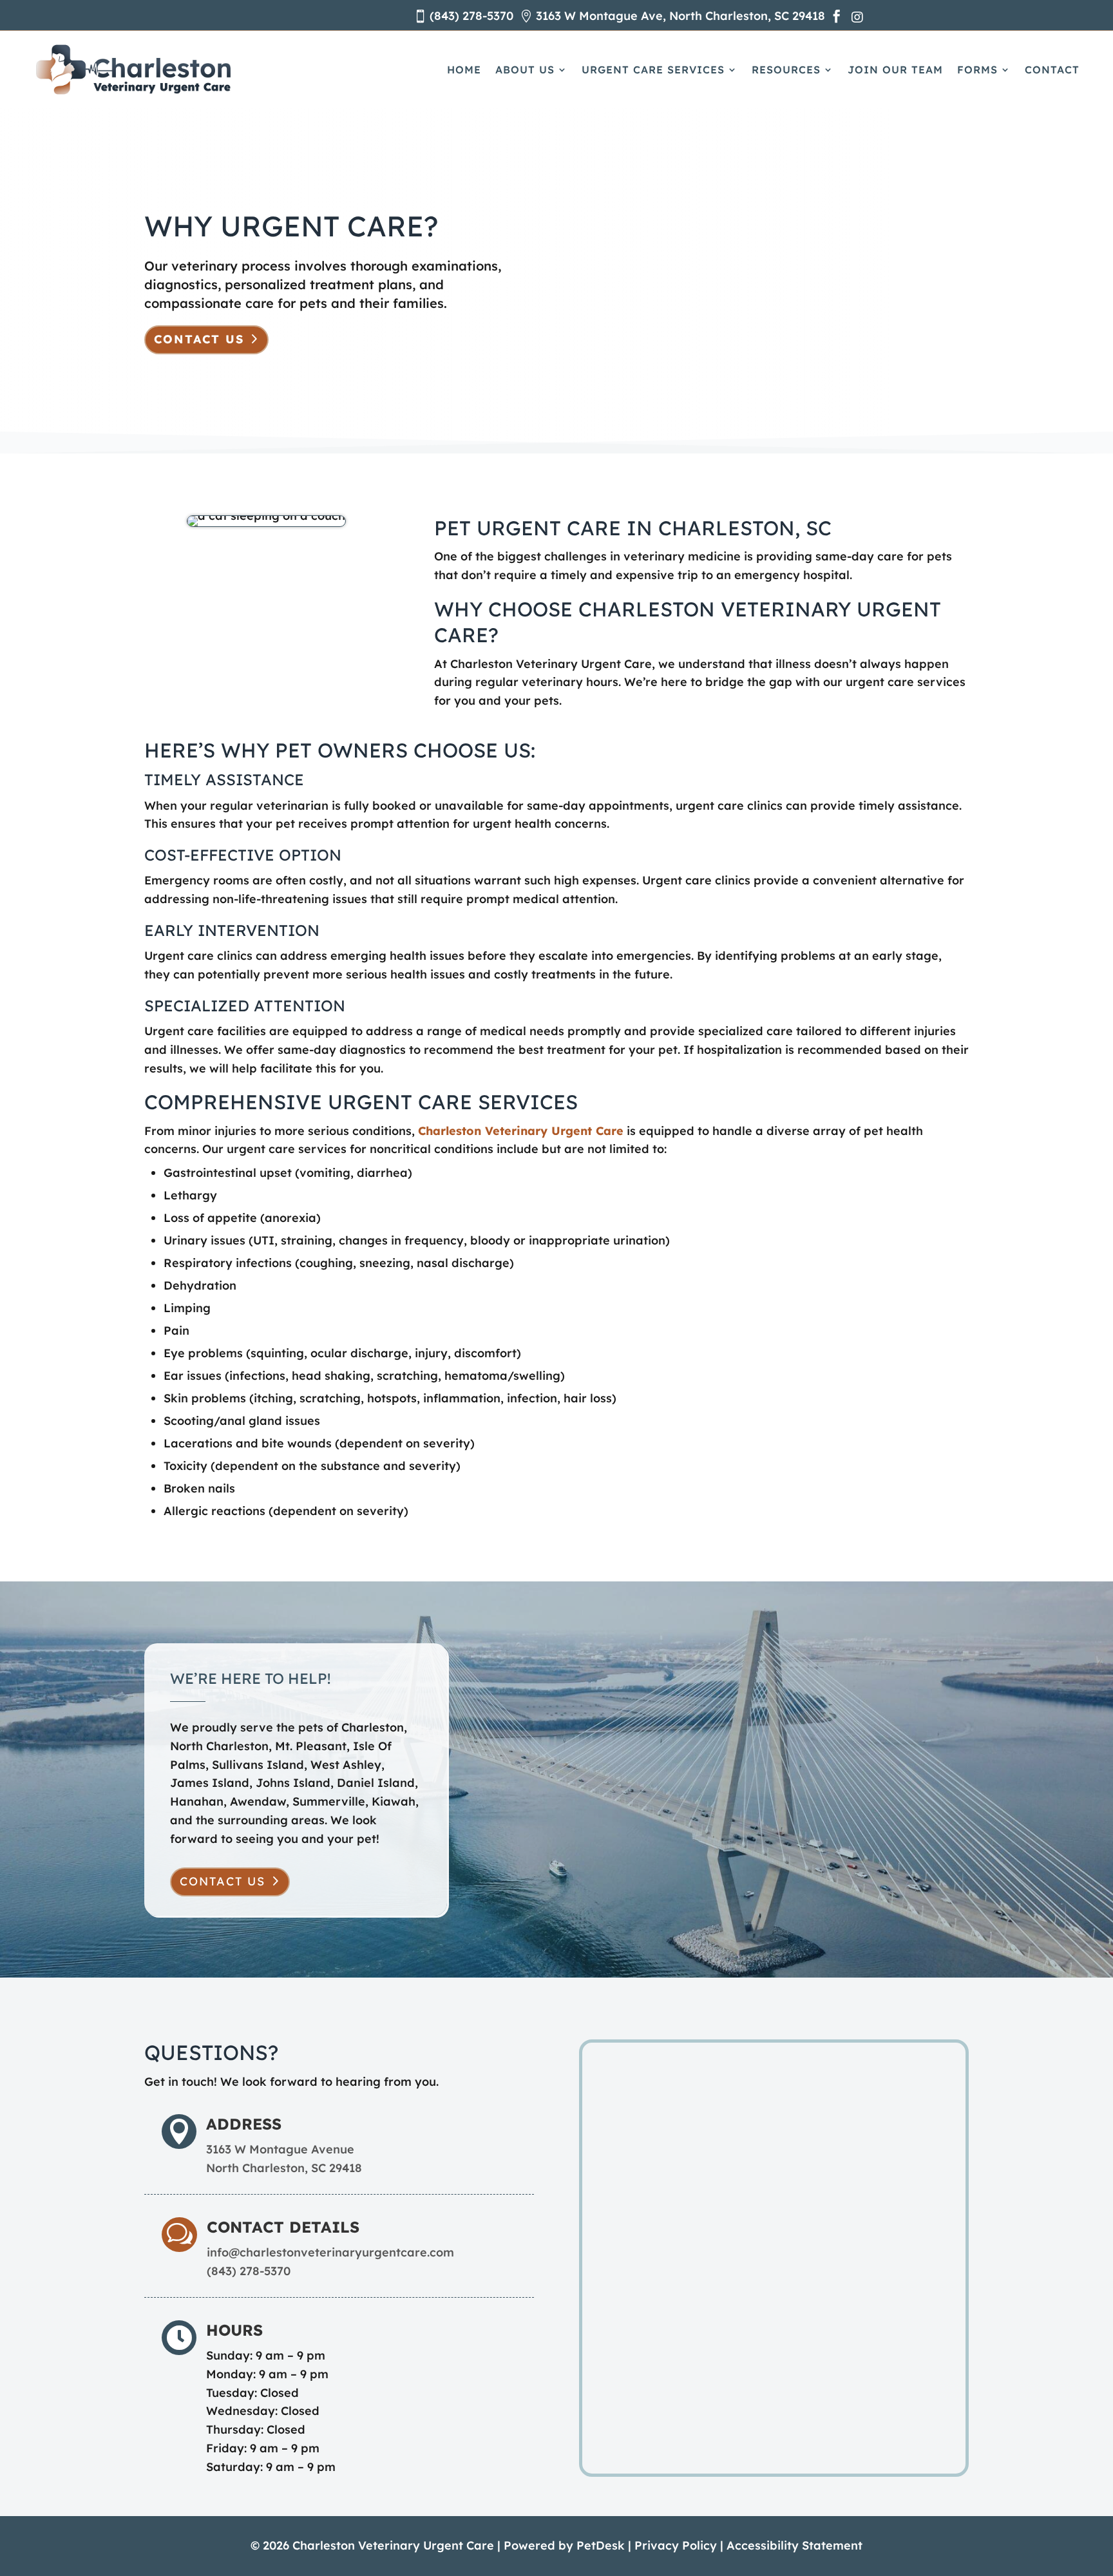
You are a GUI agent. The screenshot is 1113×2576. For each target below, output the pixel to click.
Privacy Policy (676, 2545)
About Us (525, 70)
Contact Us (199, 339)
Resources (786, 70)
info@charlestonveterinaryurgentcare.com (330, 2252)
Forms (977, 70)
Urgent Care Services (653, 70)
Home (464, 70)
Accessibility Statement (794, 2545)
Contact (1052, 70)
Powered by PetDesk (564, 2545)
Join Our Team (895, 70)
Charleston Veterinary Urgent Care (521, 1131)
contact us (223, 1881)
